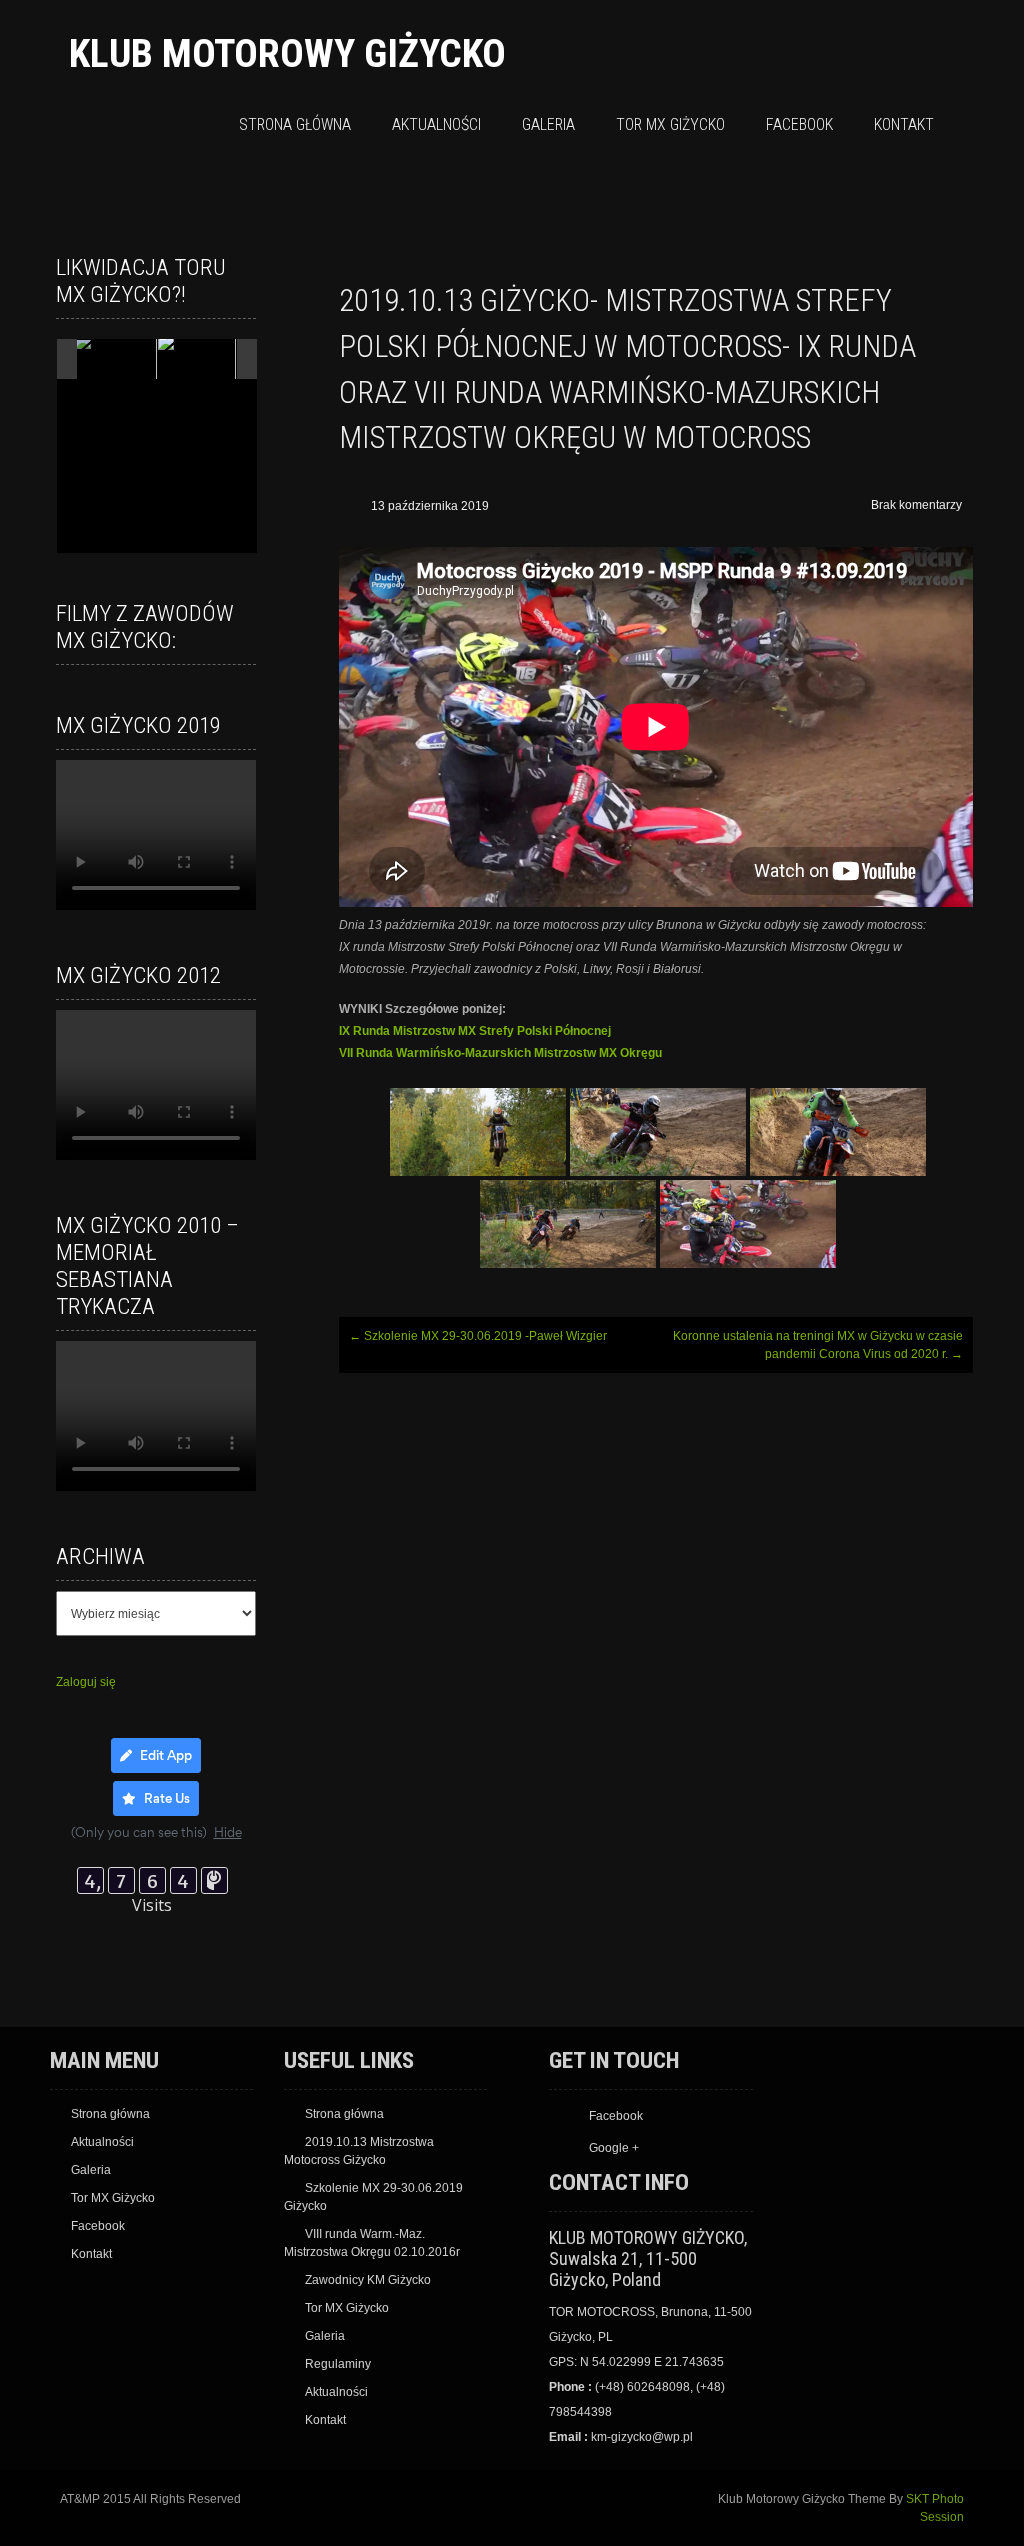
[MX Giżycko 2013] (115, 359)
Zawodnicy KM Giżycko (368, 2280)
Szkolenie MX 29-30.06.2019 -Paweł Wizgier (478, 1336)
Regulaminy (338, 2364)
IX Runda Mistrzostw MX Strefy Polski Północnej (475, 1031)
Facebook (799, 124)
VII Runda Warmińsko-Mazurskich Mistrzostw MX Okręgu (500, 1053)
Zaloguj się (86, 1682)
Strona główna (295, 124)
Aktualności (436, 124)
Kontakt (904, 124)
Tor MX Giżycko (670, 124)
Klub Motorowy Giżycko (287, 53)
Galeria (548, 124)
